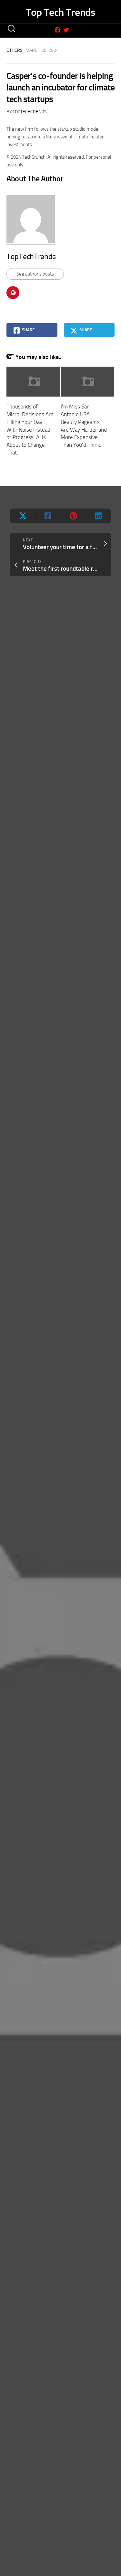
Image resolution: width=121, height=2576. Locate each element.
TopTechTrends (30, 112)
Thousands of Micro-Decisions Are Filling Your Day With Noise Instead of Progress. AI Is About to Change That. (30, 430)
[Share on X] (23, 516)
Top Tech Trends (61, 12)
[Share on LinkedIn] (98, 516)
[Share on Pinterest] (73, 516)
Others (15, 50)
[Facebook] (58, 30)
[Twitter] (66, 30)
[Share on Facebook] (48, 516)
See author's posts (35, 274)
